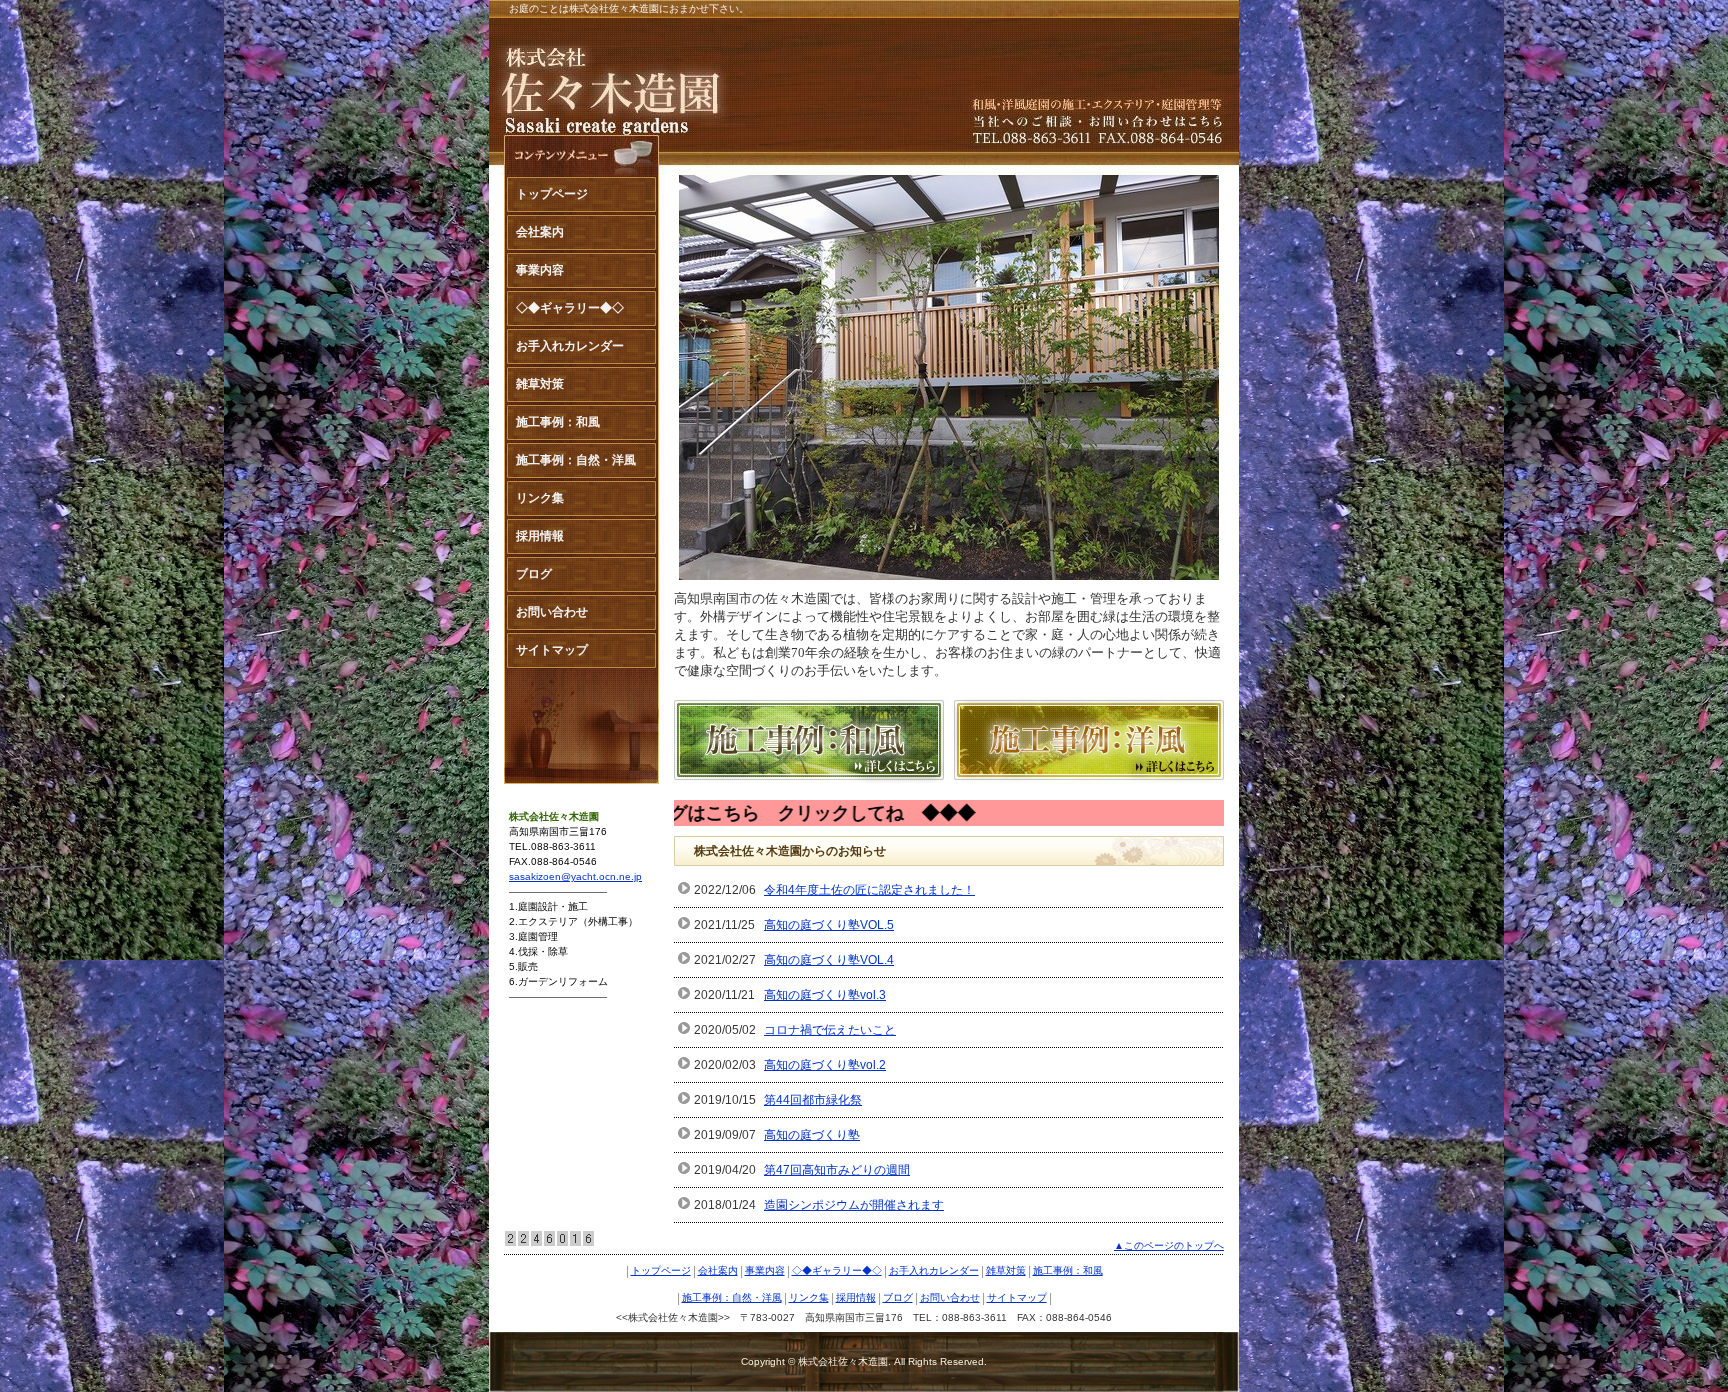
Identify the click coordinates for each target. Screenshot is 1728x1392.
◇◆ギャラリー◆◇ (570, 308)
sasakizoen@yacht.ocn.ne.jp (575, 876)
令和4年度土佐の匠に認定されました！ (869, 890)
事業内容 (540, 270)
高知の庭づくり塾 (812, 1135)
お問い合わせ (552, 612)
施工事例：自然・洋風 (576, 460)
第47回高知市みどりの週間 (837, 1170)
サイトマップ (552, 650)
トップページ (552, 194)
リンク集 (540, 498)
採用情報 (540, 536)
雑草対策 (540, 384)
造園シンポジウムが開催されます (854, 1205)
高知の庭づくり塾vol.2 (825, 1065)
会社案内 (540, 232)
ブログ (534, 574)
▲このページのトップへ (1169, 1245)
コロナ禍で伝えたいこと (830, 1030)
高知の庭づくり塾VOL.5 (829, 925)
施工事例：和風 (558, 422)
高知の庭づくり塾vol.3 (825, 995)
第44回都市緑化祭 (813, 1100)
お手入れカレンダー (570, 346)
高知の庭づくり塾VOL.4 (829, 960)
